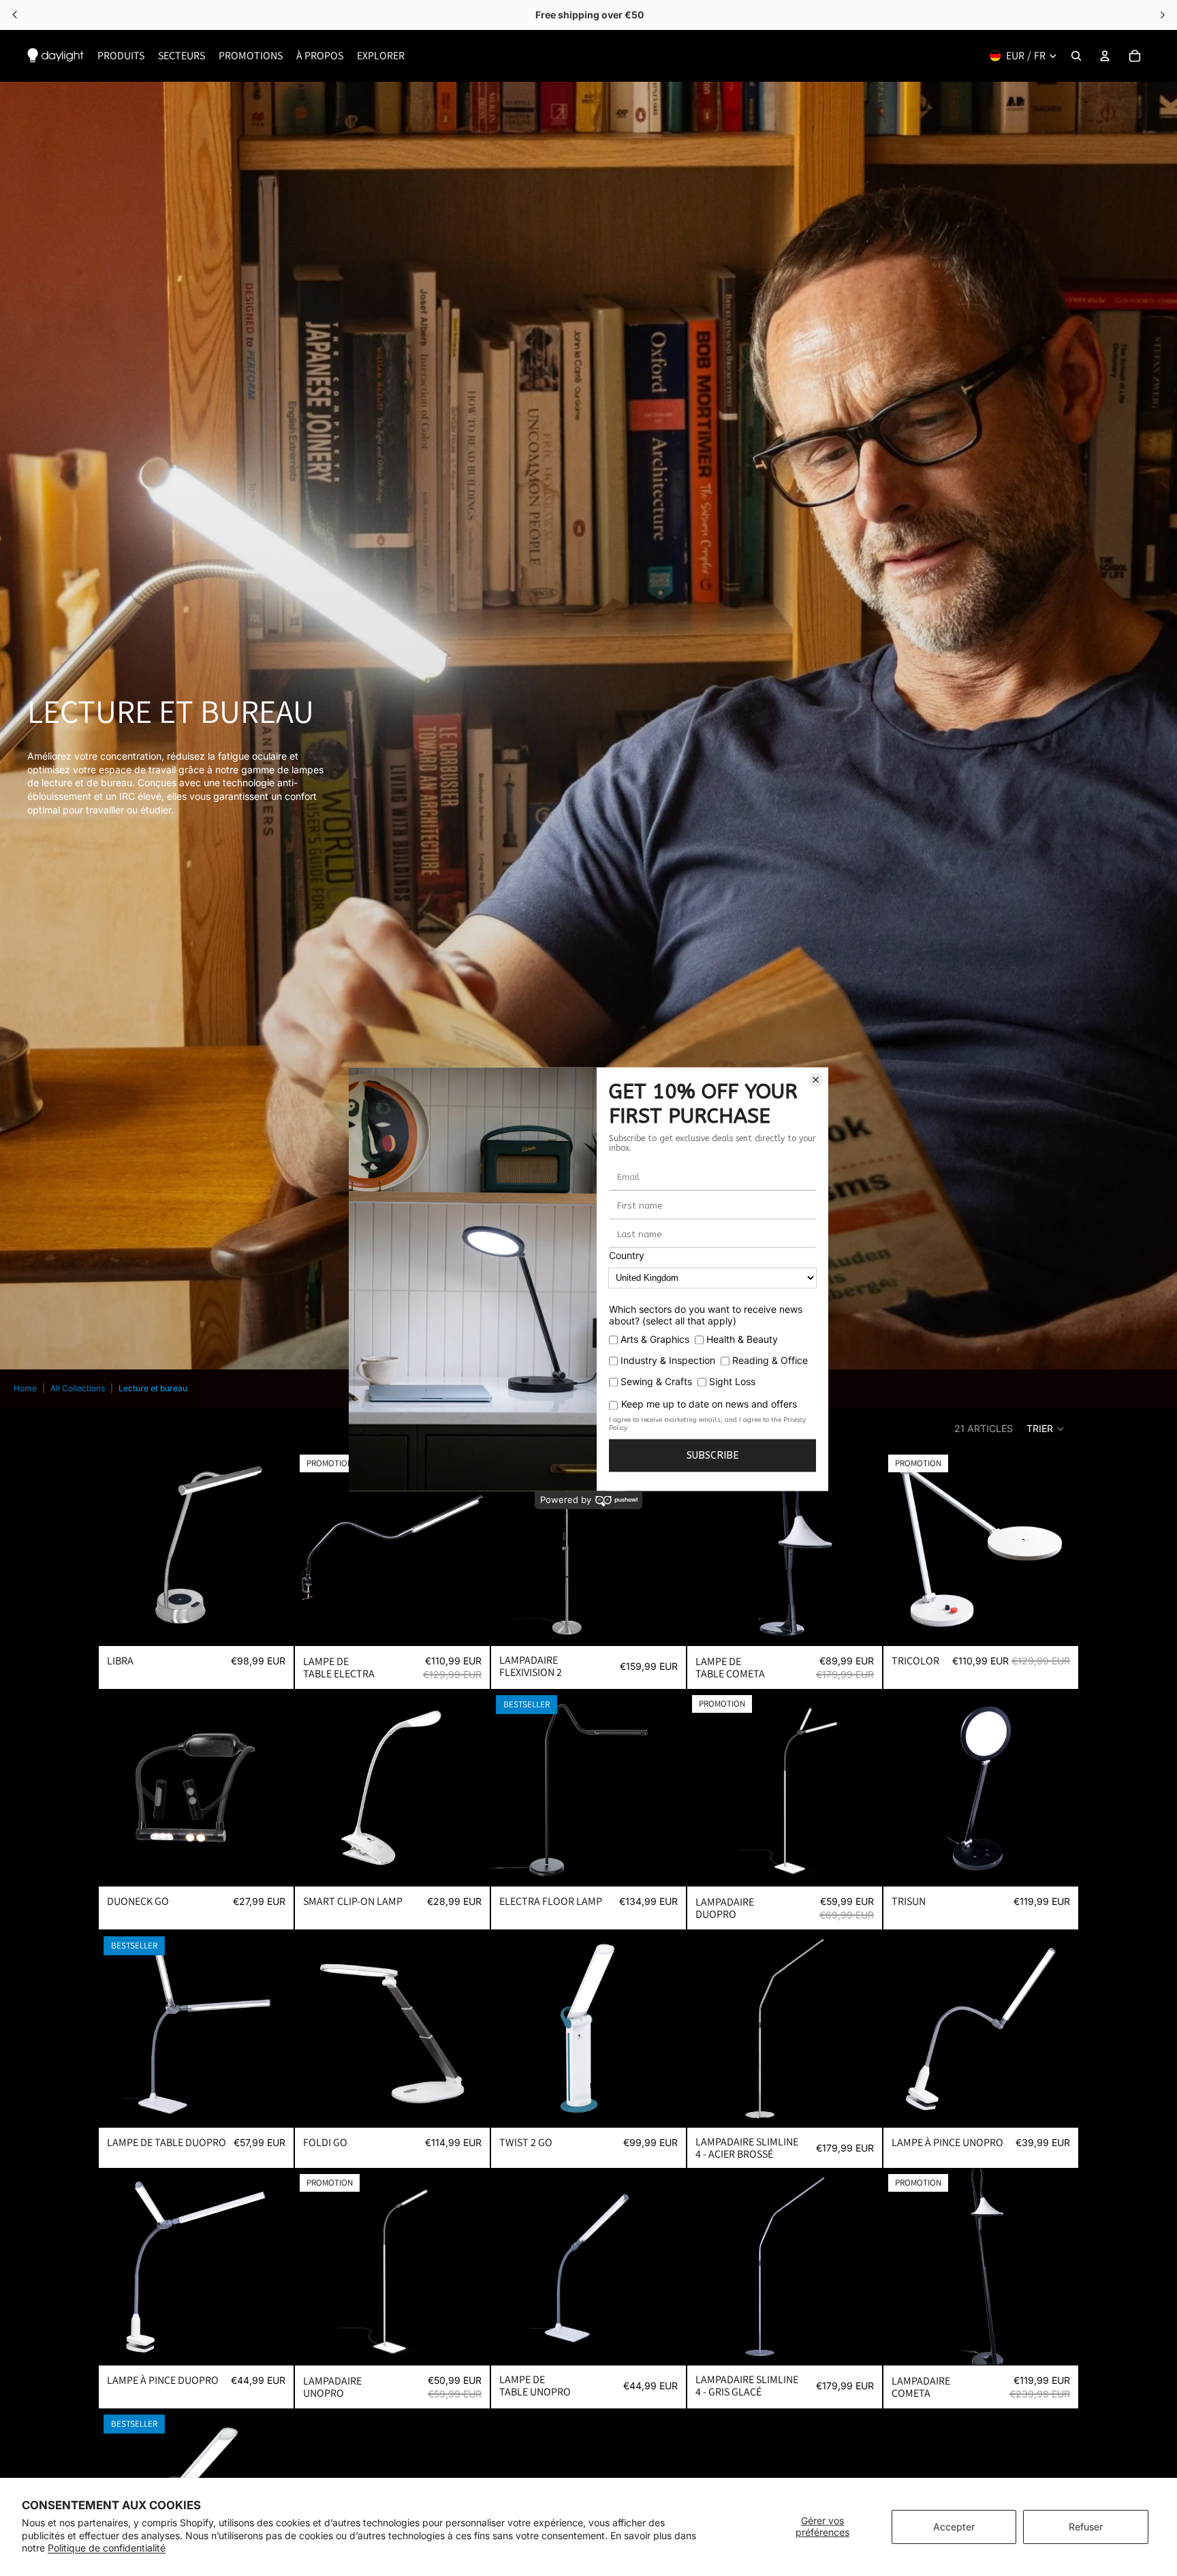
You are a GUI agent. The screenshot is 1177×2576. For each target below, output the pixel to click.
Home (25, 1388)
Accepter (954, 2527)
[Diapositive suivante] (274, 1547)
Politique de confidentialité (107, 2548)
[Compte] (1105, 56)
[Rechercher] (1076, 56)
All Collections (78, 1388)
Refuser (1086, 2527)
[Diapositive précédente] (119, 1547)
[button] (1046, 1429)
